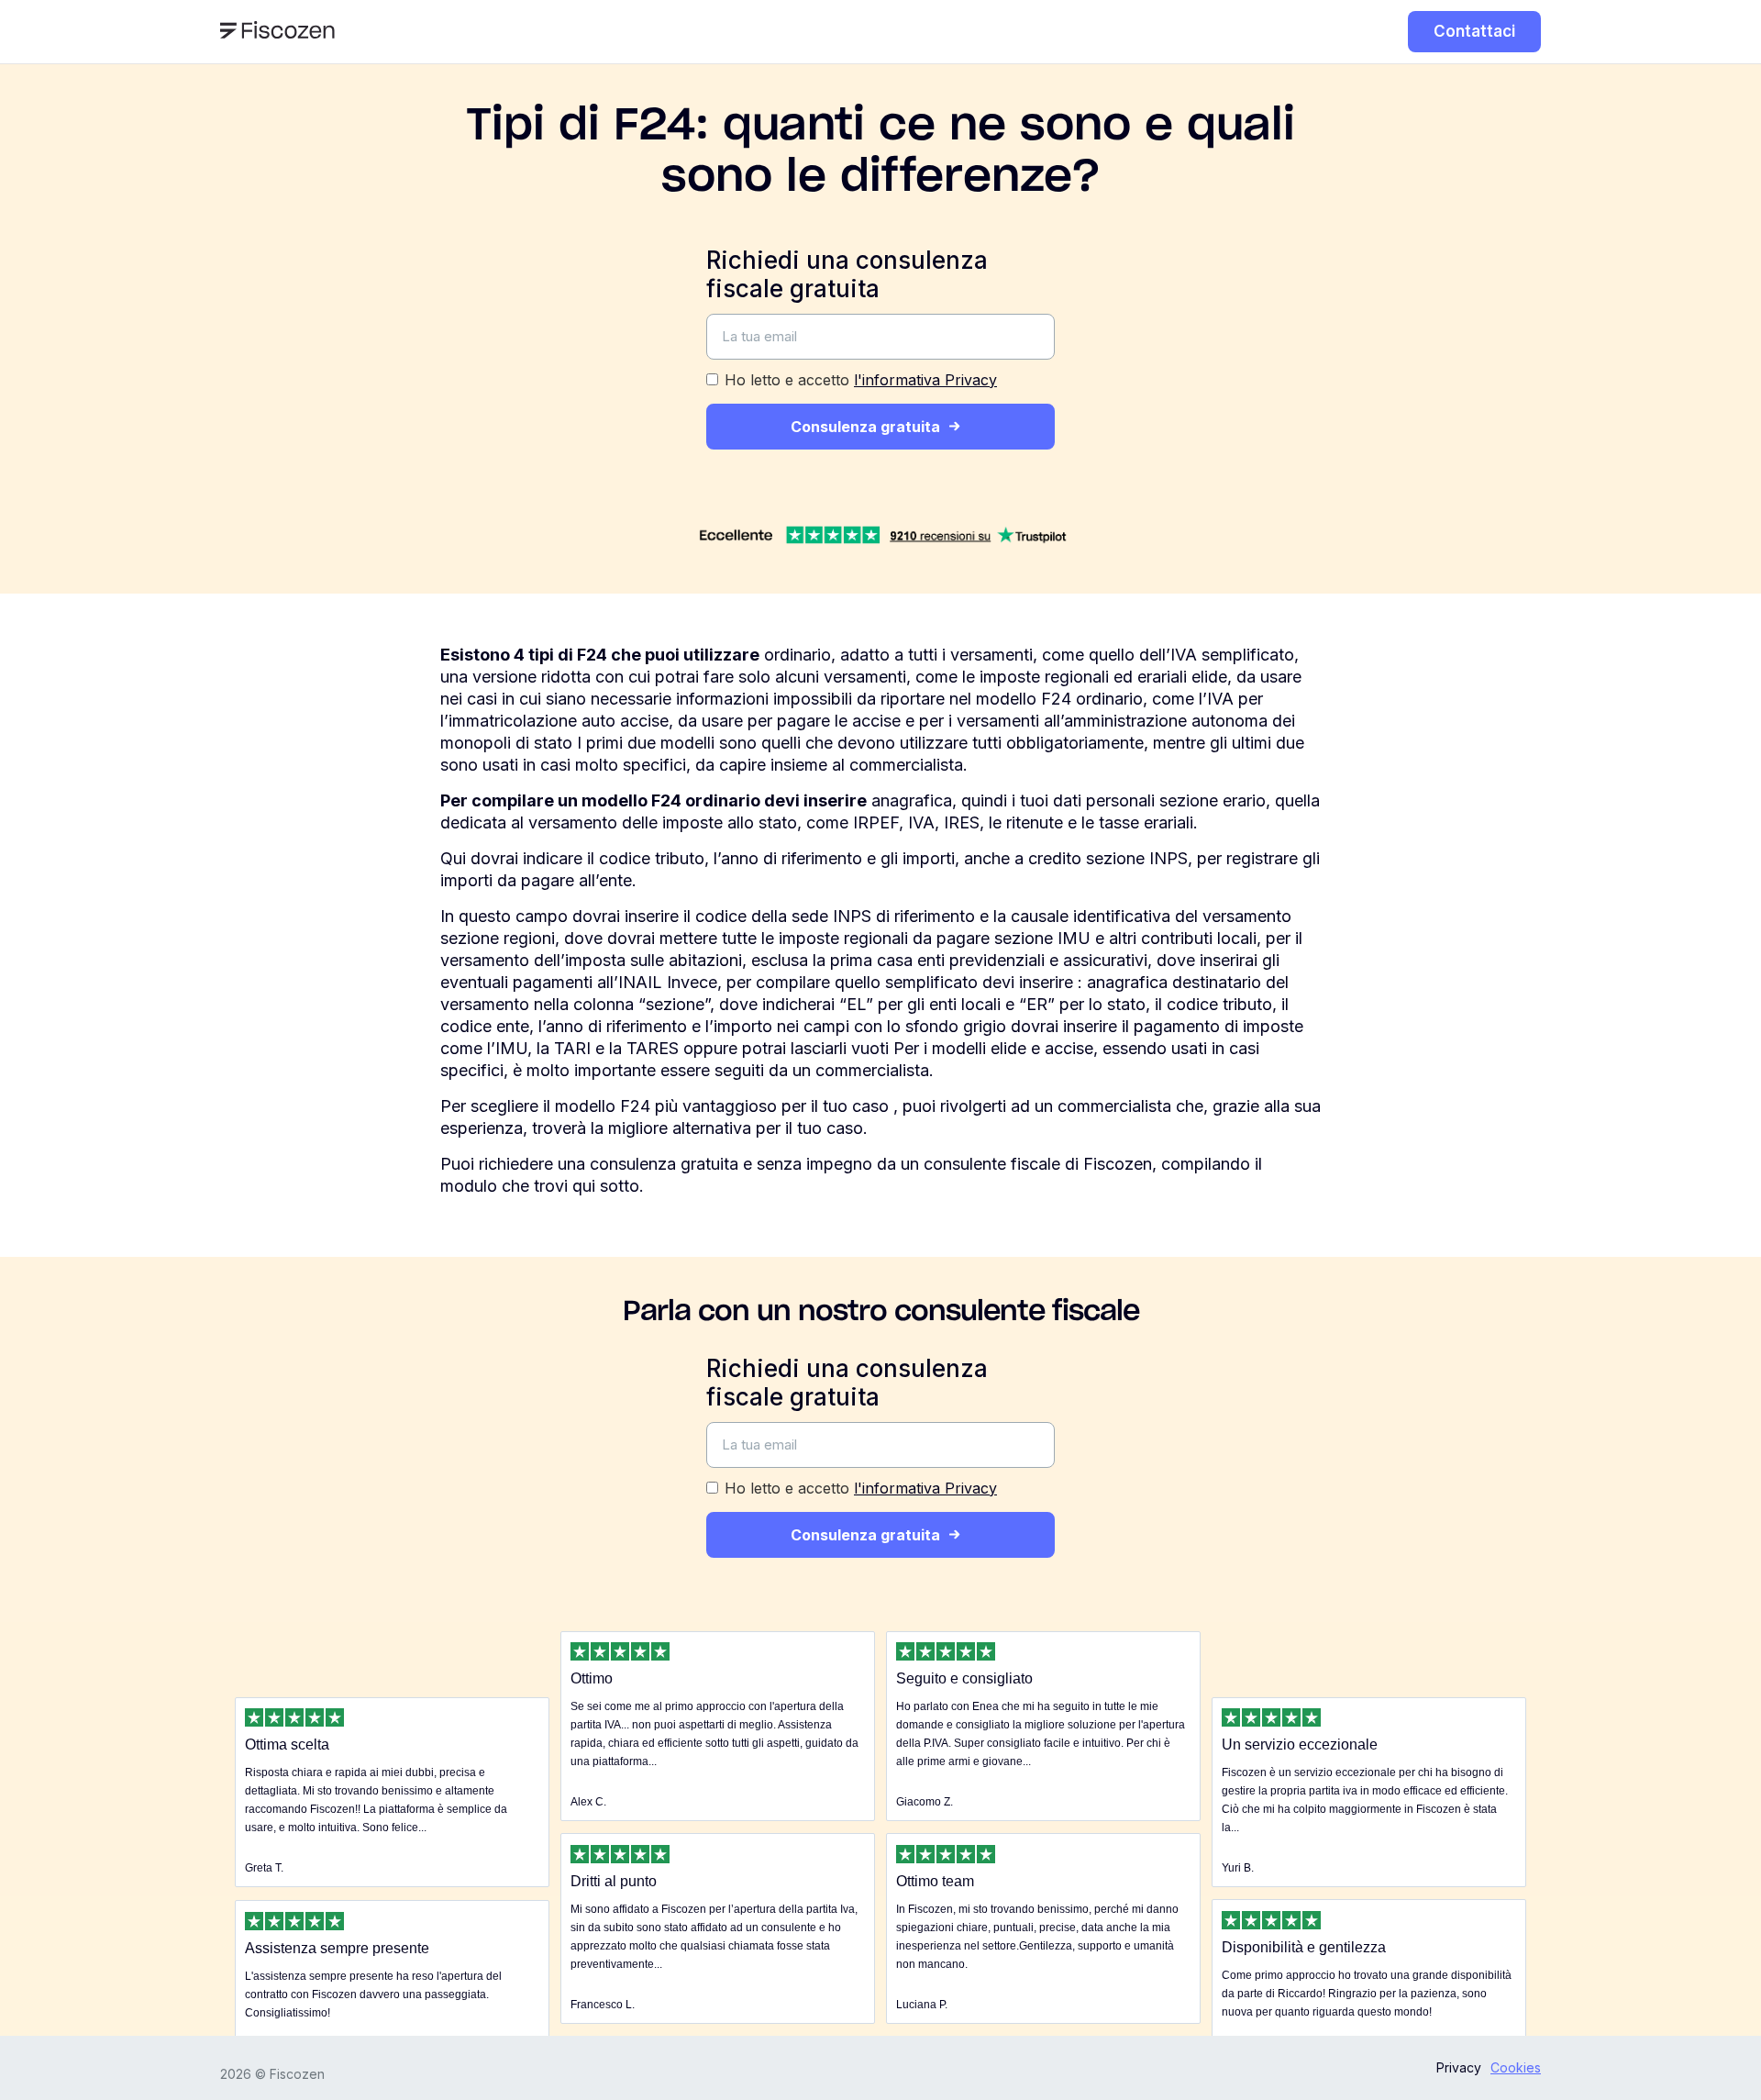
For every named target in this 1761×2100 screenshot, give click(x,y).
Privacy (1459, 2067)
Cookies (1516, 2067)
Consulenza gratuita (865, 427)
